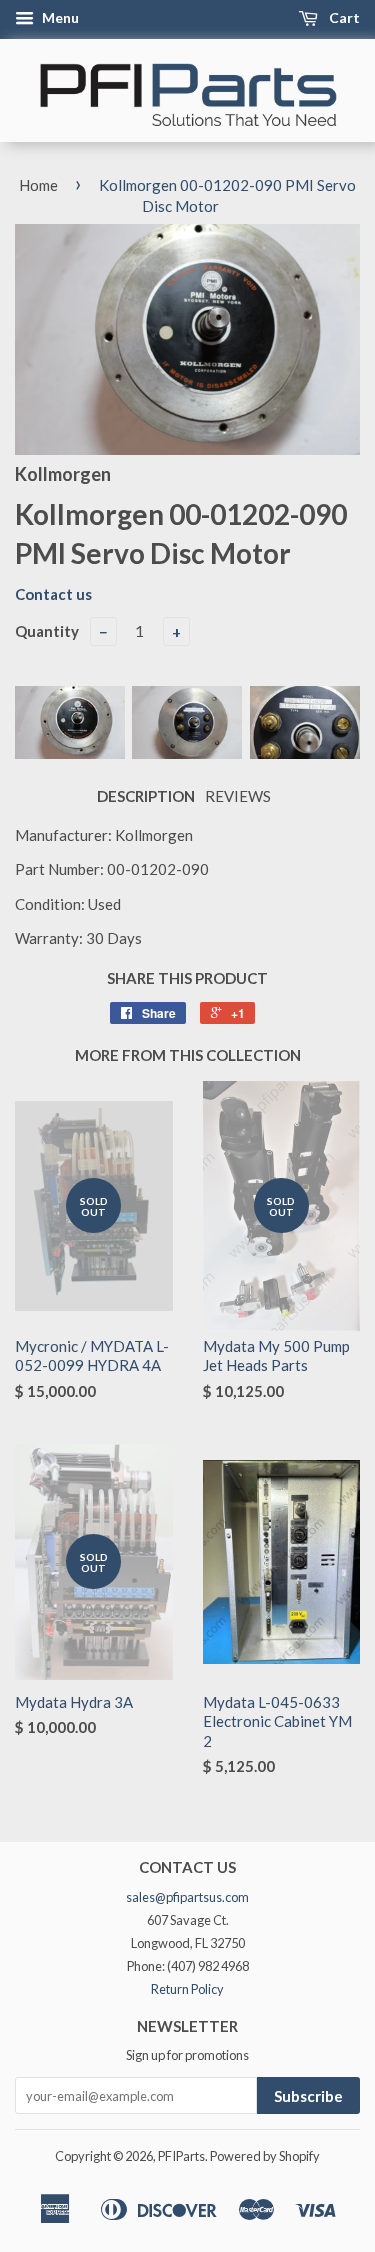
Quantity (47, 631)
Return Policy (187, 1989)
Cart (343, 17)
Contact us (53, 594)
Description (146, 796)
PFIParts (181, 2156)
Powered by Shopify (265, 2156)
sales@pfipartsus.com (187, 1897)
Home (38, 185)
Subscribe (308, 2096)
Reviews (238, 796)
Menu (59, 17)
